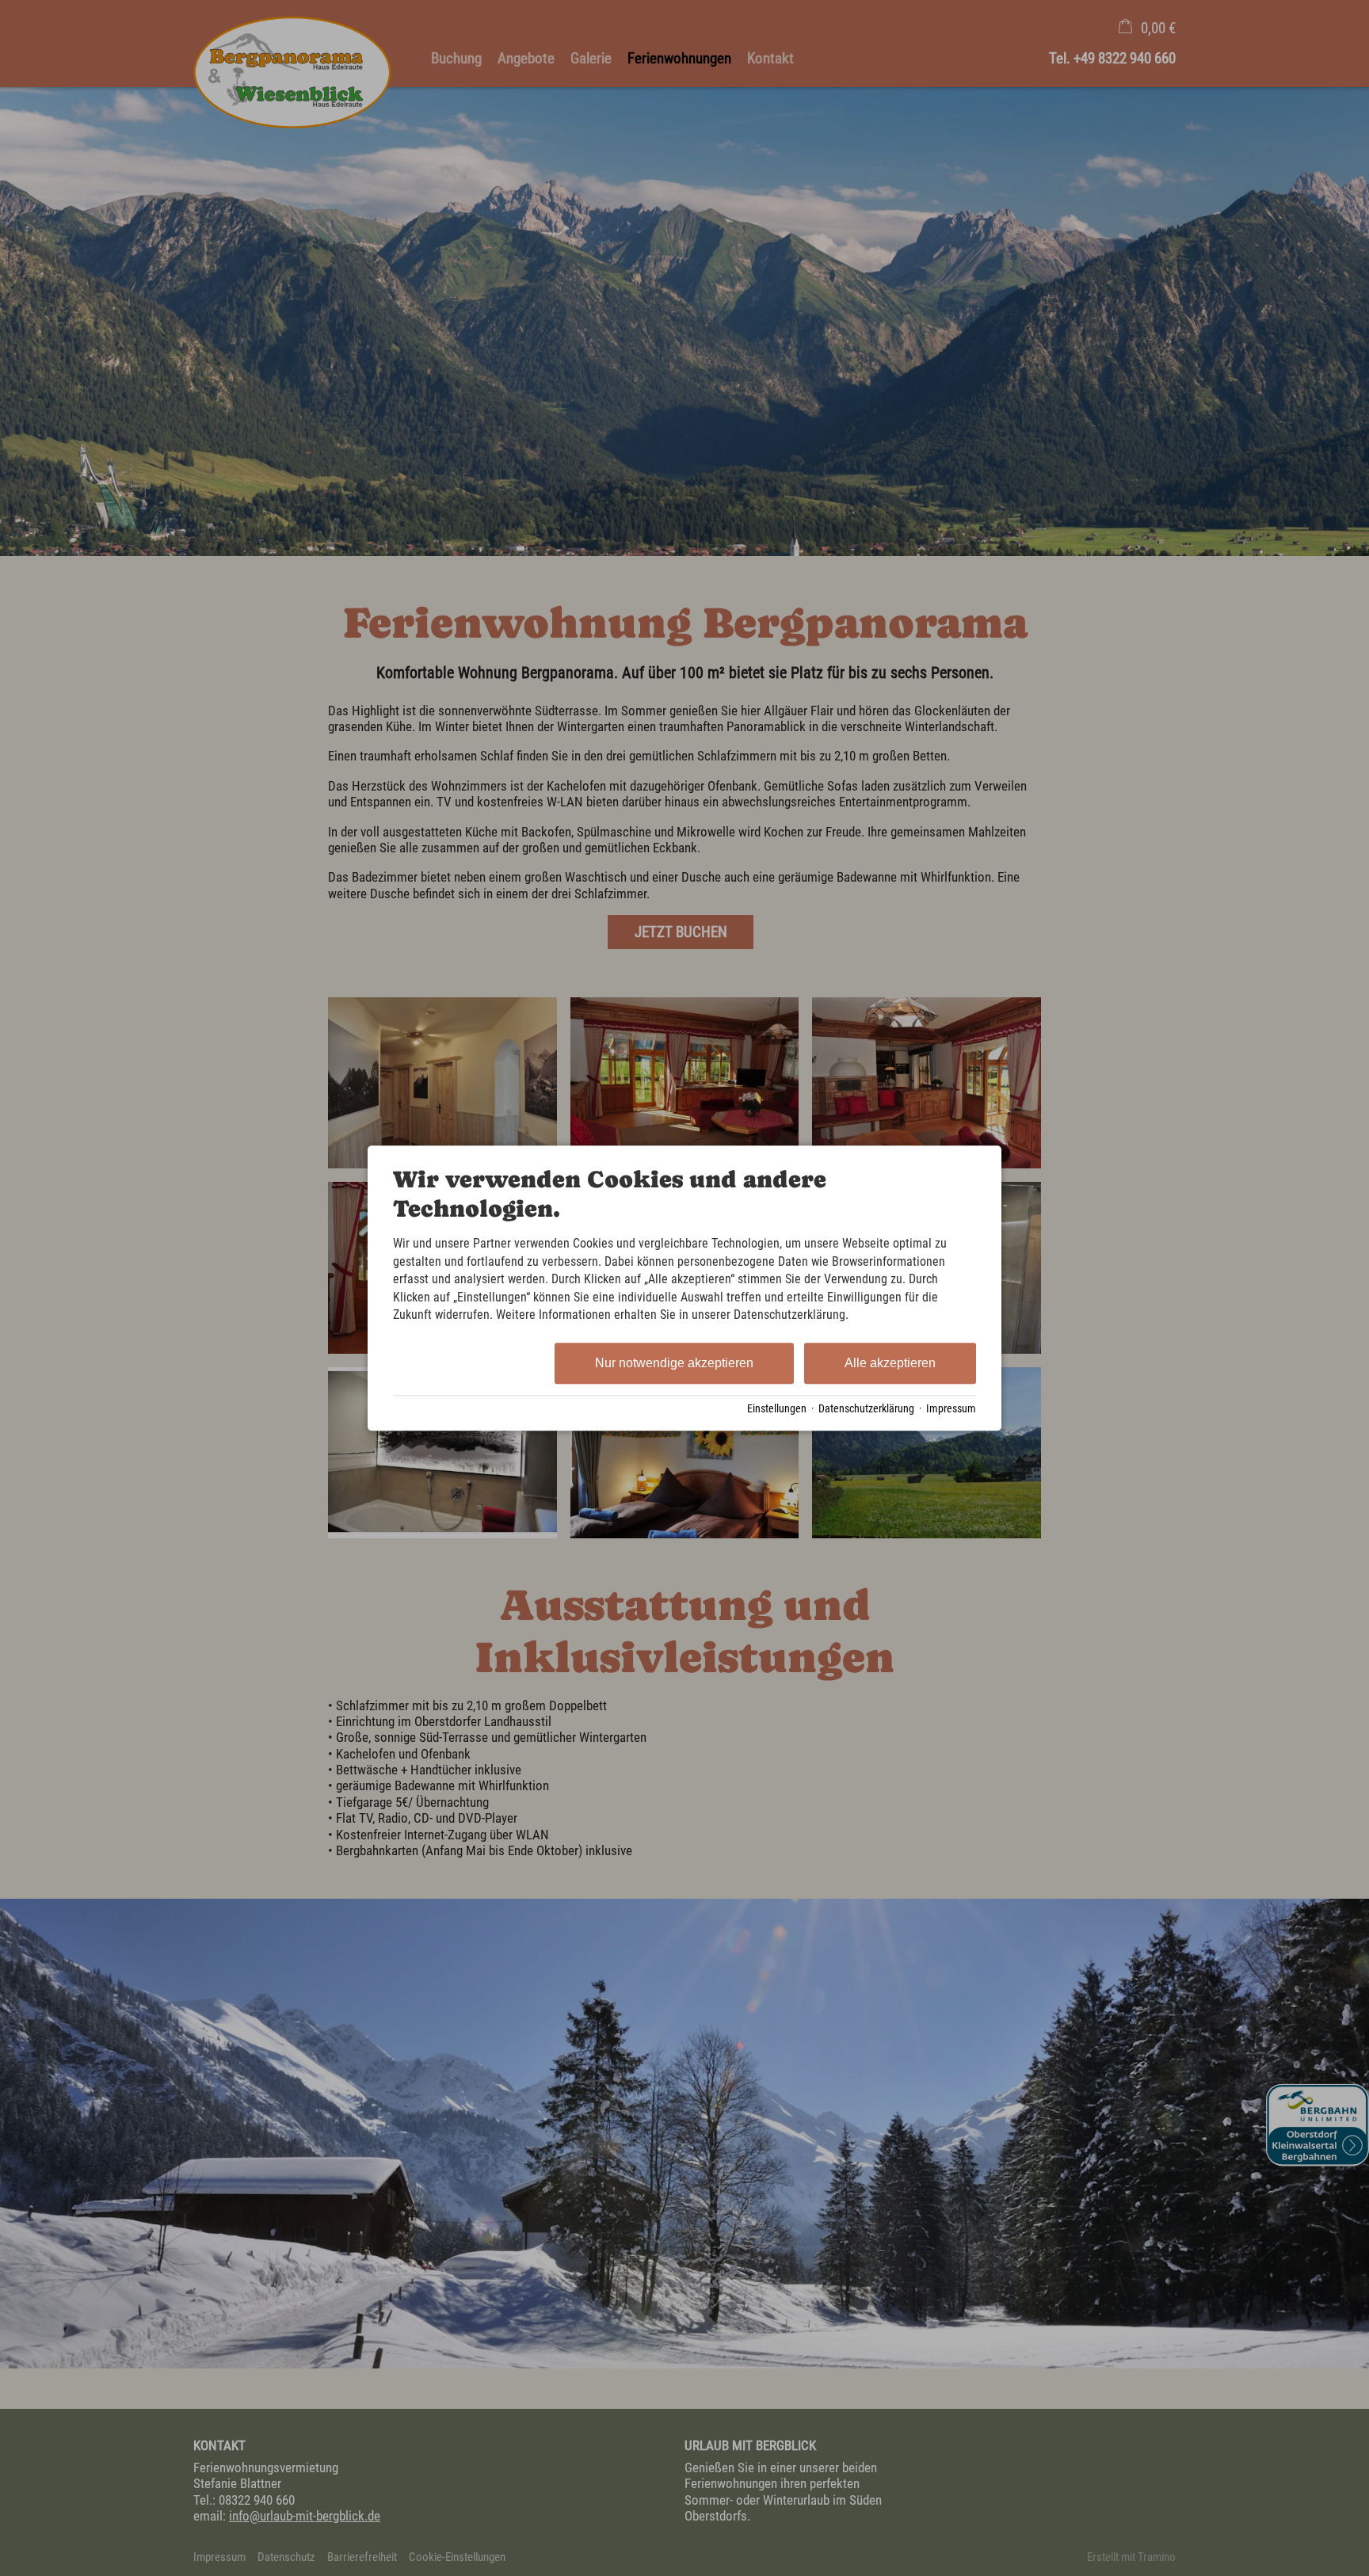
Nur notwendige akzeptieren (674, 1364)
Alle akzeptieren (890, 1364)
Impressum (951, 1408)
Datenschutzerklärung (866, 1408)
